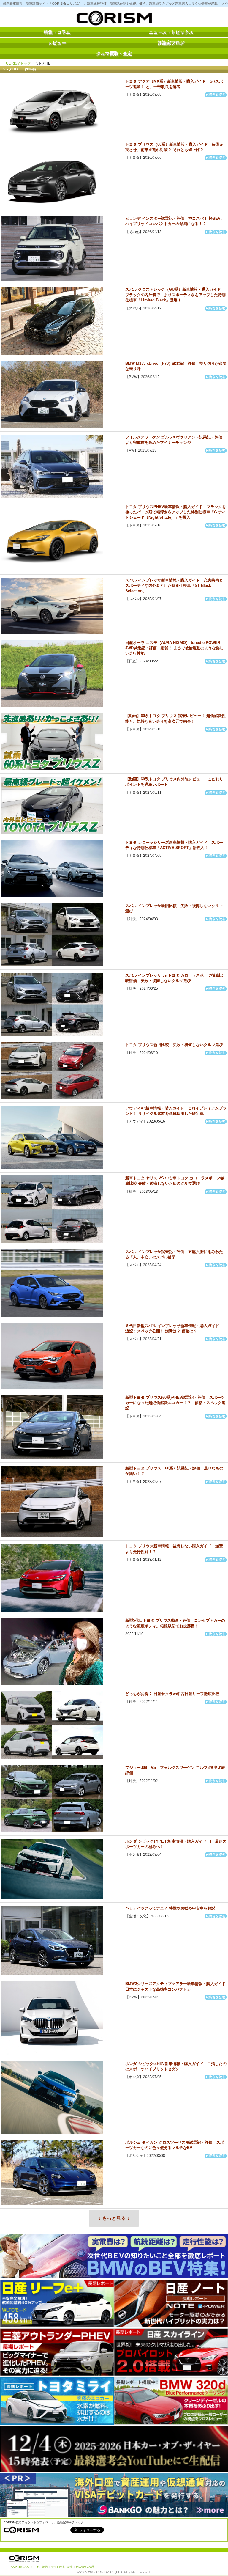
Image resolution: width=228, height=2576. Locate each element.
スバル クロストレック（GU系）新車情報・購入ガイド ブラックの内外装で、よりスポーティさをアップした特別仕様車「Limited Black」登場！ (175, 295)
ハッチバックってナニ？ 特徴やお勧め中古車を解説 (170, 1908)
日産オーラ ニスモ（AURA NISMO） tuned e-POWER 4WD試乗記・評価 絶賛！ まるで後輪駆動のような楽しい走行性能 (174, 648)
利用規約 (42, 2567)
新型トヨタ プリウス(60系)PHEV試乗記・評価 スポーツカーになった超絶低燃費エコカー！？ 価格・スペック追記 (175, 1403)
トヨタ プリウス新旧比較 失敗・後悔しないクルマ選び (174, 1045)
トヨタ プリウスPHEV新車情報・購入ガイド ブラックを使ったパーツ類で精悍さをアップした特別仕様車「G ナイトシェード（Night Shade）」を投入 (176, 512)
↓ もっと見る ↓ (114, 2218)
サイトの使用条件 (62, 2567)
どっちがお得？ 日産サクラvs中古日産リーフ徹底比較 (172, 1694)
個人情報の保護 (85, 2567)
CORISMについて (22, 2567)
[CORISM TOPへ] (114, 19)
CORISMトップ (18, 63)
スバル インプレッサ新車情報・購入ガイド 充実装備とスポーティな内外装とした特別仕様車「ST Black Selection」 (174, 586)
